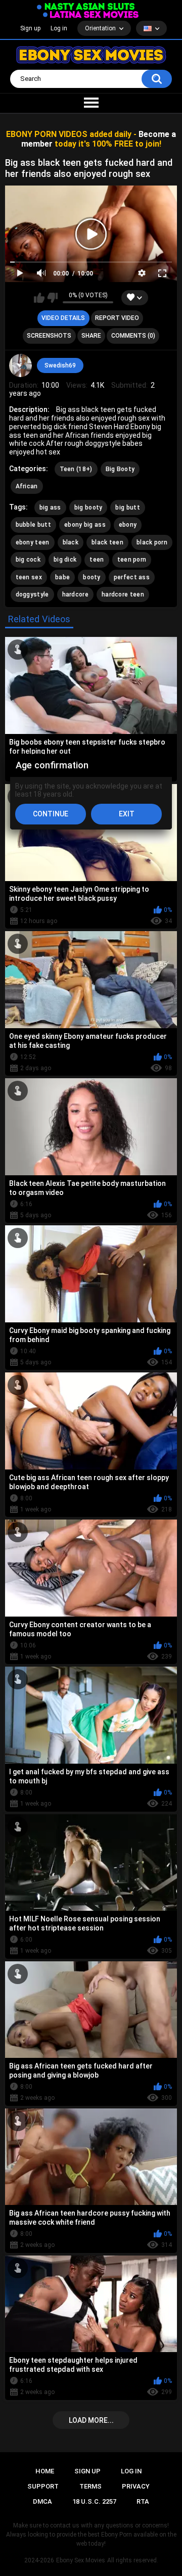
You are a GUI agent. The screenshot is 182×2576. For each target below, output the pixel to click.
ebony (128, 525)
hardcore (75, 594)
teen (97, 560)
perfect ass (132, 577)
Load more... (91, 2420)
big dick (65, 560)
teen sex (29, 577)
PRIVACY (136, 2486)
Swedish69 (60, 365)
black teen (107, 542)
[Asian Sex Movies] (86, 7)
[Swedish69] (21, 365)
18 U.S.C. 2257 (94, 2501)
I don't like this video (52, 298)
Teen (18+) (76, 469)
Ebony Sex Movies (81, 2560)
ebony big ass (85, 525)
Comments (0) (133, 336)
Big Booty (120, 469)
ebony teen (33, 542)
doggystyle (32, 594)
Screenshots (49, 336)
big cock (28, 560)
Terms (90, 2486)
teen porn (132, 560)
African (27, 486)
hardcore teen (123, 594)
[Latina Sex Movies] (91, 14)
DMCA (42, 2501)
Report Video (117, 318)
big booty (88, 508)
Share (91, 336)
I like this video (39, 298)
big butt (127, 508)
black (71, 542)
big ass (50, 508)
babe (62, 577)
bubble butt (33, 525)
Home (45, 2471)
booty (92, 577)
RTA (143, 2501)
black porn (152, 542)
